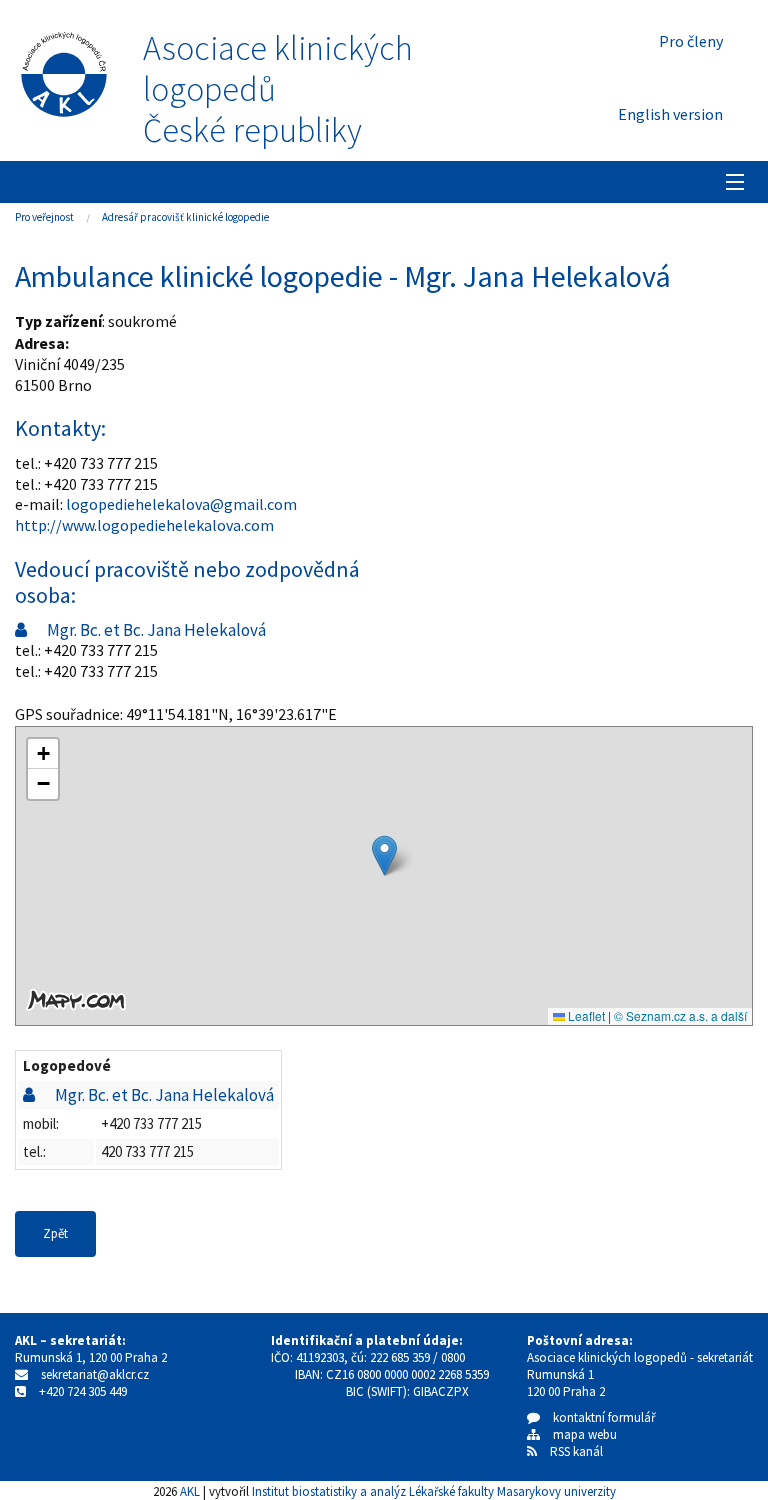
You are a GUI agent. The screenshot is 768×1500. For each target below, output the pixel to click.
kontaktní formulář (598, 1417)
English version (670, 114)
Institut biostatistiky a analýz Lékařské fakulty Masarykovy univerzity (434, 1491)
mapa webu (578, 1434)
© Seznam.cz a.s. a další (680, 1015)
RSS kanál (576, 1451)
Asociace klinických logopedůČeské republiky (278, 89)
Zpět (55, 1233)
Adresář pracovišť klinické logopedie (185, 217)
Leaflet (585, 1015)
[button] (384, 855)
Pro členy (691, 41)
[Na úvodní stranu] (64, 70)
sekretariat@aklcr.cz (95, 1374)
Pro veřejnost (44, 217)
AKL (190, 1491)
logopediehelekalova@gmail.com (181, 504)
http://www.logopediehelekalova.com (144, 525)
